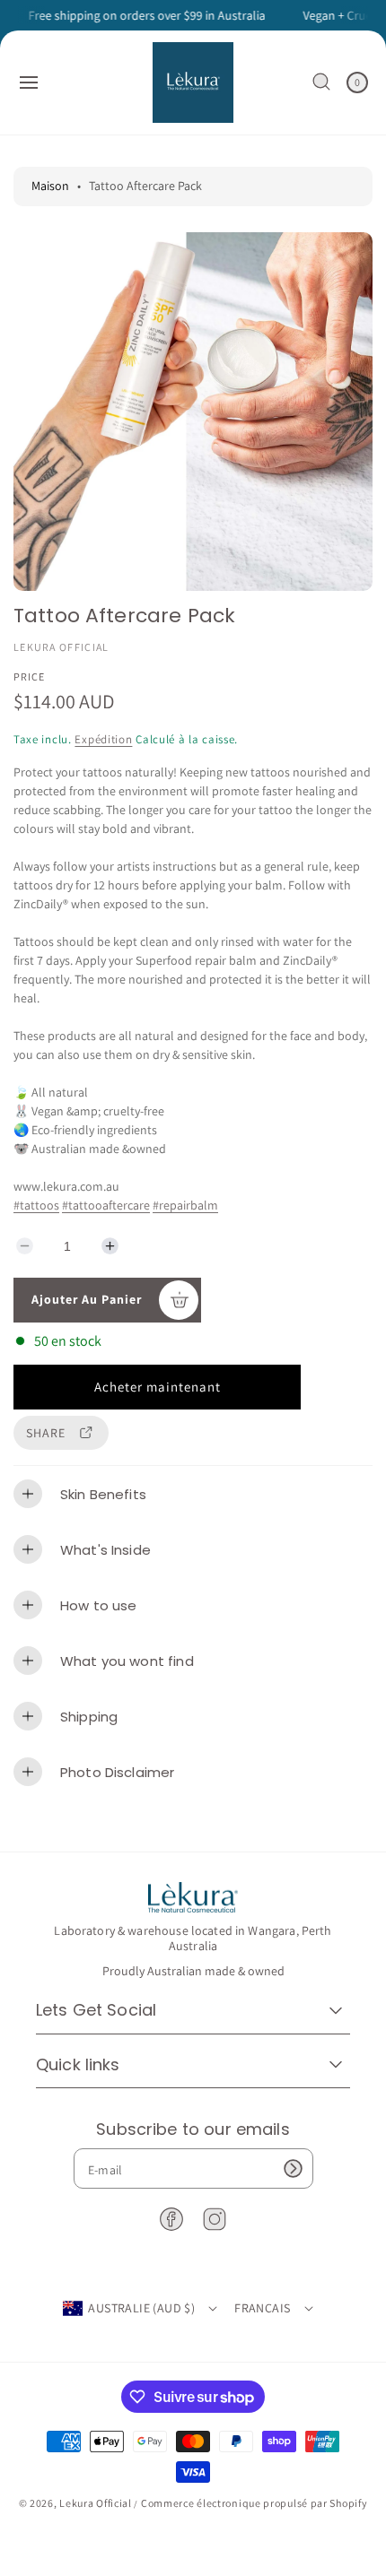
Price (29, 677)
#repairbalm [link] (185, 1205)
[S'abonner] (294, 2168)
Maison (50, 186)
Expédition (103, 739)
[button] (29, 82)
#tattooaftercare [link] (106, 1205)
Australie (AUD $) (141, 2308)
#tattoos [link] (36, 1205)
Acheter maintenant (158, 1387)
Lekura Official (96, 2503)
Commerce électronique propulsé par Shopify (254, 2503)
